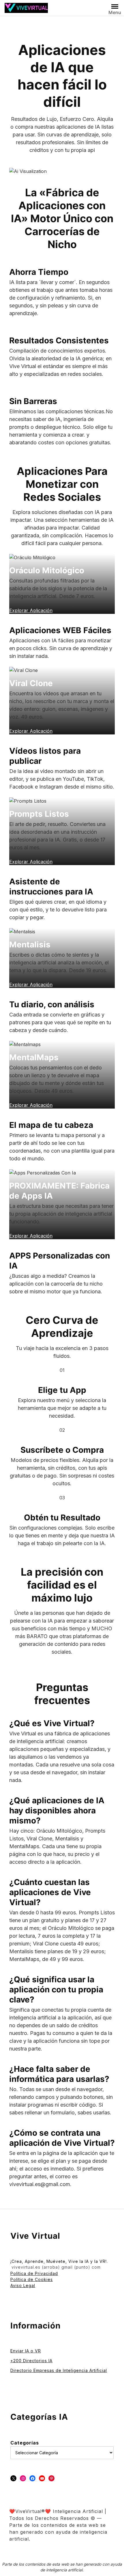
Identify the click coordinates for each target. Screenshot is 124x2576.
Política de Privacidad (34, 2273)
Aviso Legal (23, 2285)
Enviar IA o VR (26, 2351)
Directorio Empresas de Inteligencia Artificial (59, 2370)
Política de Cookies (32, 2279)
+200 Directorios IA (31, 2361)
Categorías (25, 2443)
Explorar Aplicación (31, 1236)
